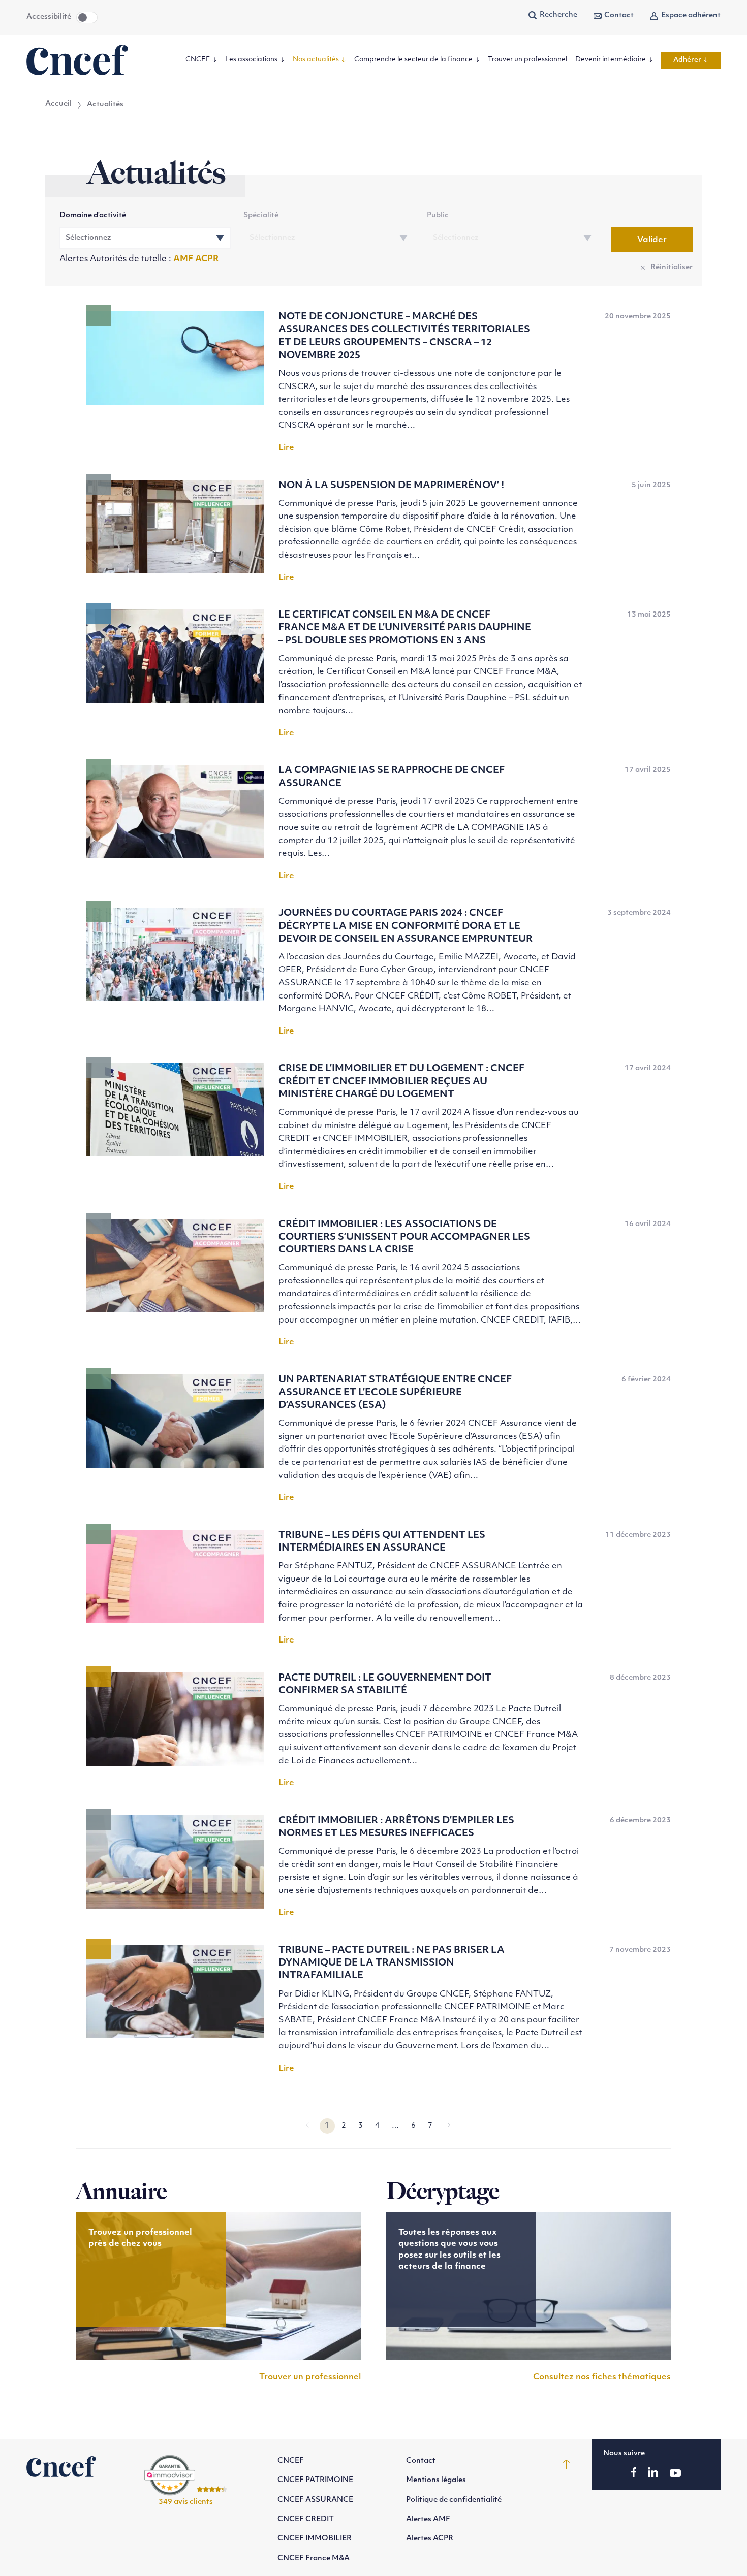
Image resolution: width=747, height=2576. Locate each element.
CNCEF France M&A (314, 2558)
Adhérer (687, 60)
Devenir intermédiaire (611, 60)
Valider (652, 240)
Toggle (87, 18)
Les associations (251, 60)
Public (438, 216)
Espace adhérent (691, 15)
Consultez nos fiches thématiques (602, 2377)
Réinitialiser (672, 267)
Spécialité (261, 216)
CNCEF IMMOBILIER (315, 2539)
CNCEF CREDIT (306, 2519)
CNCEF (198, 60)
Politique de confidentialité (454, 2500)
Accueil (58, 104)
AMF (184, 259)
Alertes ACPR (430, 2539)
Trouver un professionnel (527, 60)
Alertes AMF (428, 2519)
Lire (286, 448)
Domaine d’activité (93, 216)
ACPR (207, 259)
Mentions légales (436, 2480)
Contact (619, 15)
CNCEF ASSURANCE (315, 2500)
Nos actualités (316, 60)
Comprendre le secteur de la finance (413, 60)
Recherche (558, 15)
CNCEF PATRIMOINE (315, 2480)
